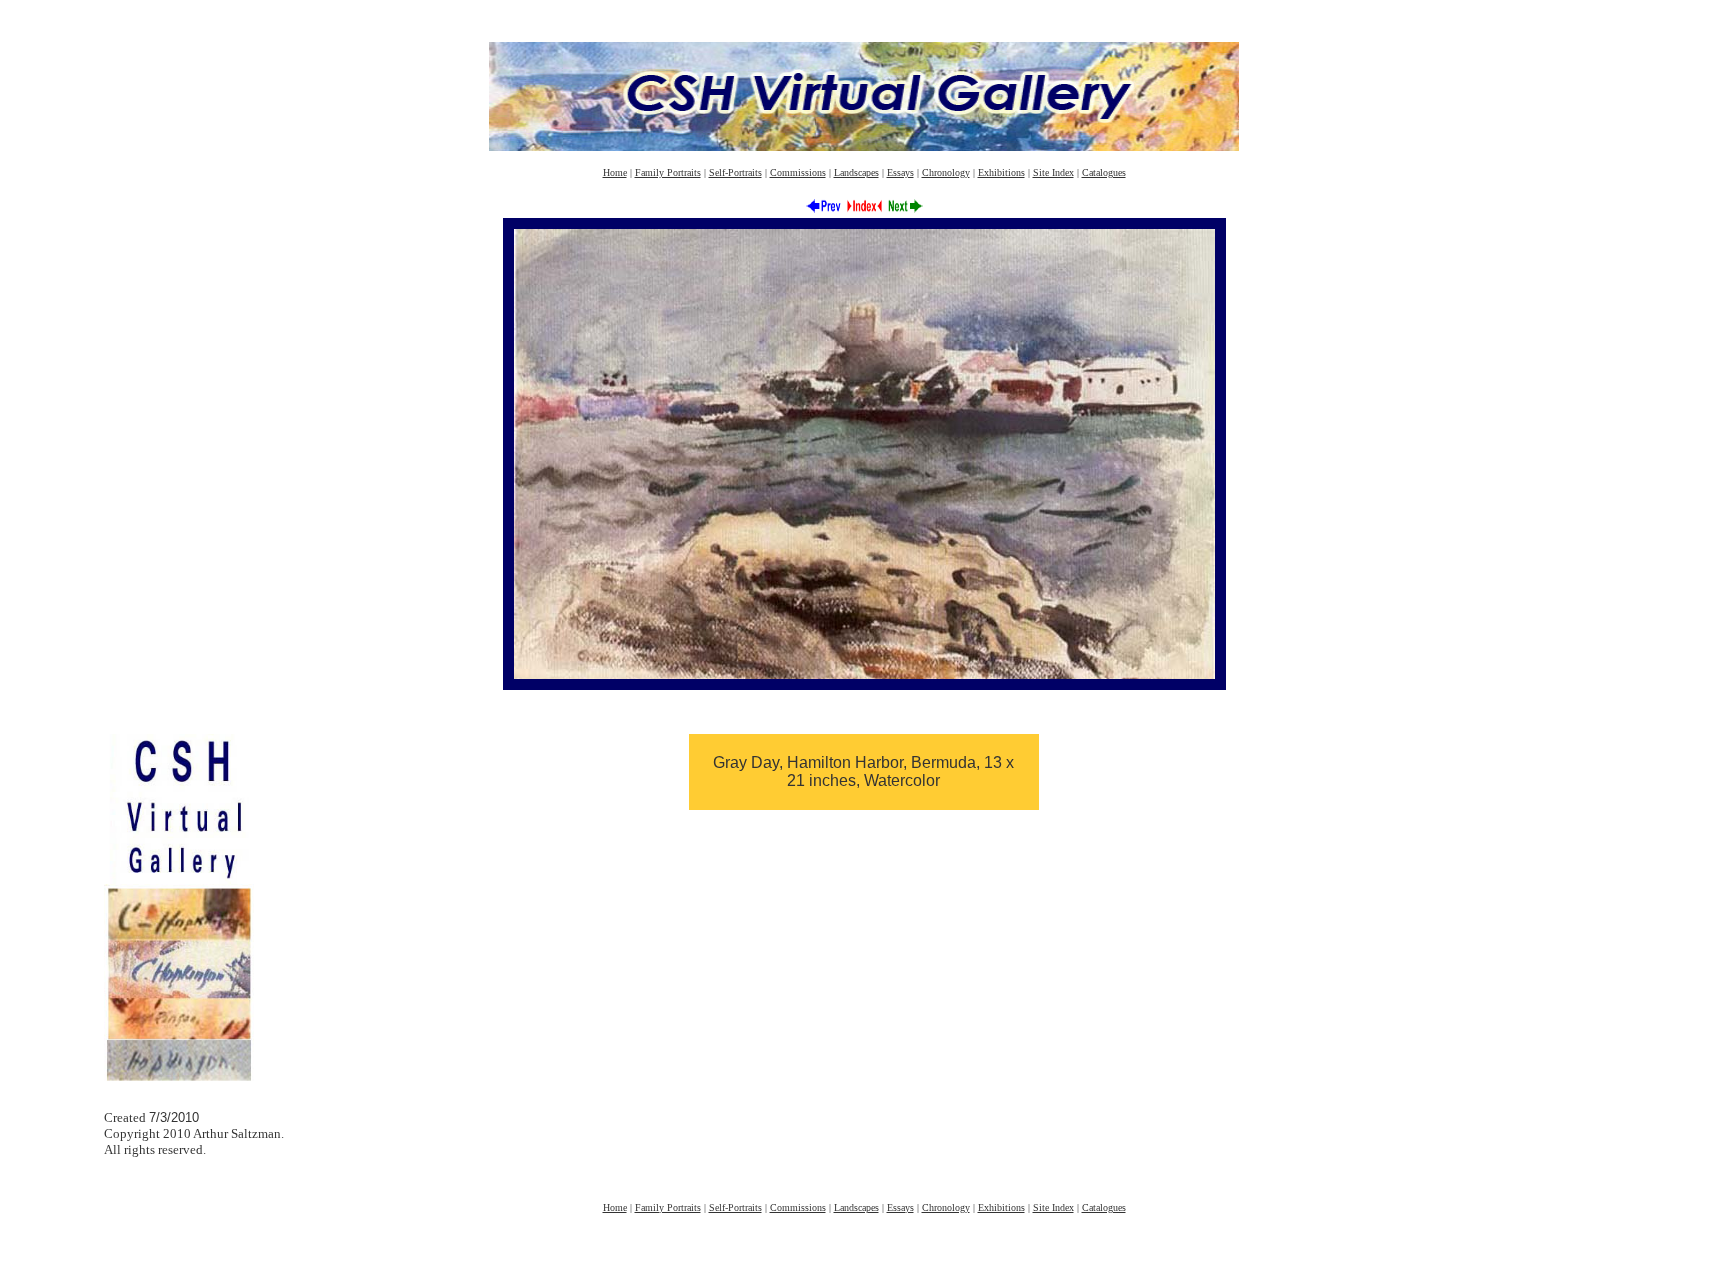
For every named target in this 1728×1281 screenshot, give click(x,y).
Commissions (798, 172)
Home (615, 172)
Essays (900, 172)
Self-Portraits (735, 172)
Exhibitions (1001, 172)
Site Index (1053, 172)
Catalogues (1104, 172)
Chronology (946, 172)
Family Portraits (668, 172)
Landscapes (856, 172)
